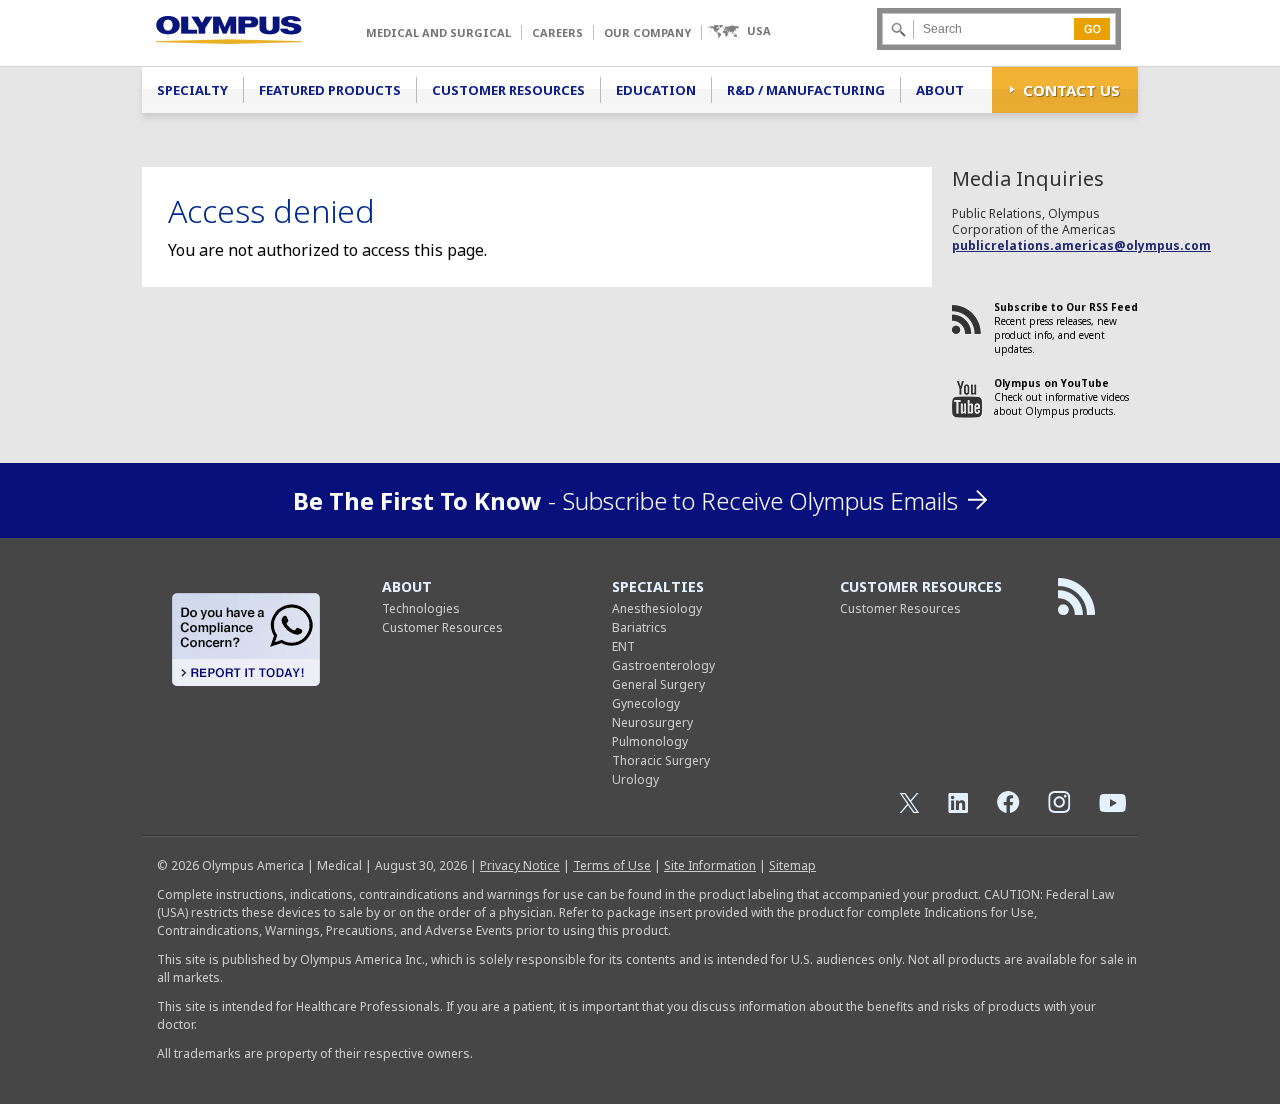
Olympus (229, 30)
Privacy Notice (520, 865)
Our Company (647, 32)
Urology (635, 779)
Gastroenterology (663, 665)
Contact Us (1071, 90)
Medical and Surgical (438, 32)
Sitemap (792, 865)
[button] (739, 31)
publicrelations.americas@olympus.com (1081, 245)
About (940, 90)
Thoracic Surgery (661, 760)
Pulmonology (650, 741)
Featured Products (330, 90)
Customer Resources (508, 90)
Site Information (710, 865)
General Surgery (658, 684)
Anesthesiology (657, 608)
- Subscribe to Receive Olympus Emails (625, 500)
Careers (557, 32)
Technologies (421, 608)
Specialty (192, 90)
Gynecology (646, 703)
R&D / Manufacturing (806, 90)
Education (656, 90)
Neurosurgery (652, 722)
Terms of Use (612, 865)
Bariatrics (639, 627)
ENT (623, 646)
